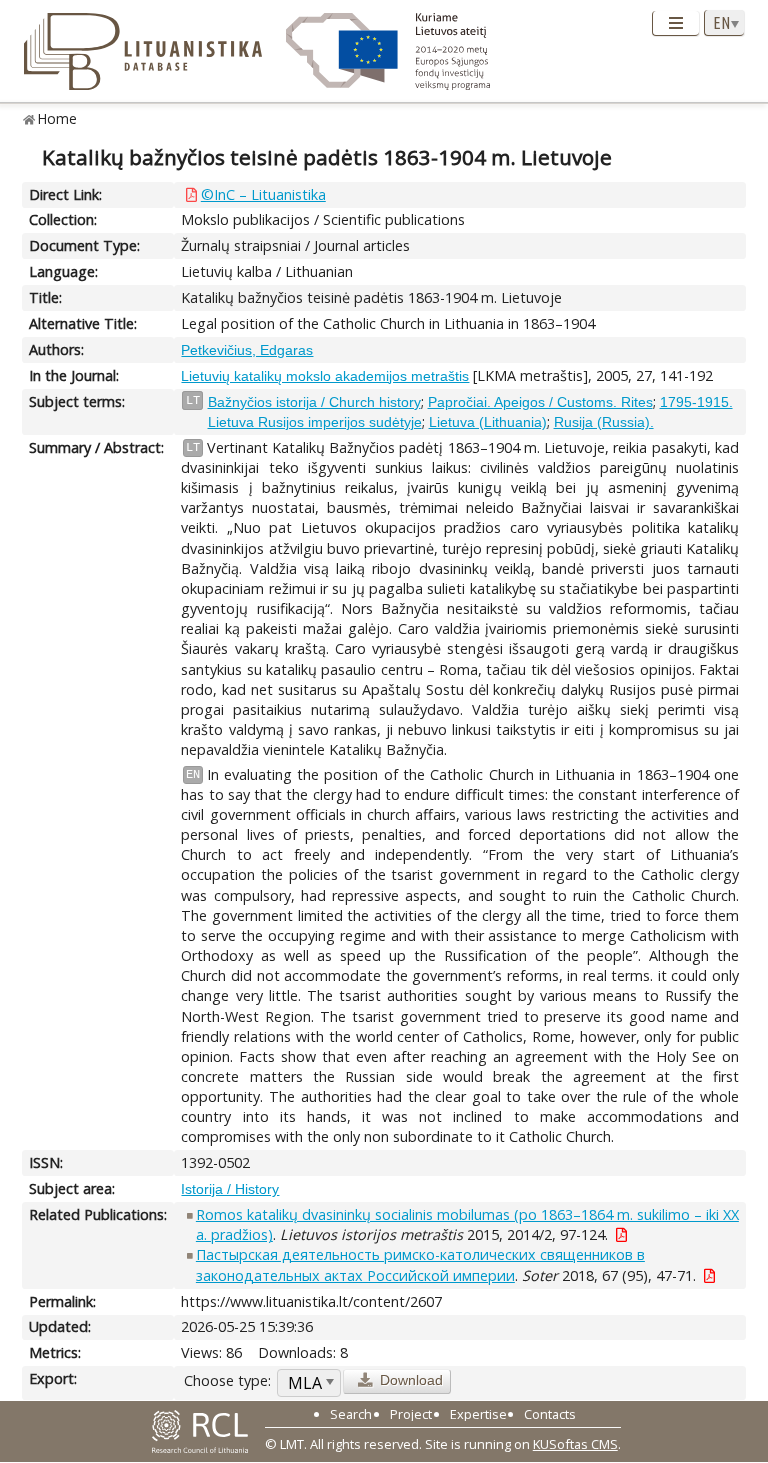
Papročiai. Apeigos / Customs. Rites (540, 402)
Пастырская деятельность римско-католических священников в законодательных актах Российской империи (420, 1264)
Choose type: (227, 1380)
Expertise (478, 1414)
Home (57, 118)
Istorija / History (230, 1189)
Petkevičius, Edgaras (247, 350)
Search (351, 1414)
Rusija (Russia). (604, 422)
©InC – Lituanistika (263, 194)
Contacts (550, 1414)
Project (411, 1414)
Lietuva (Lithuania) (488, 422)
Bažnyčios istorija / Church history (314, 402)
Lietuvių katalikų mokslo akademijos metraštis (325, 376)
